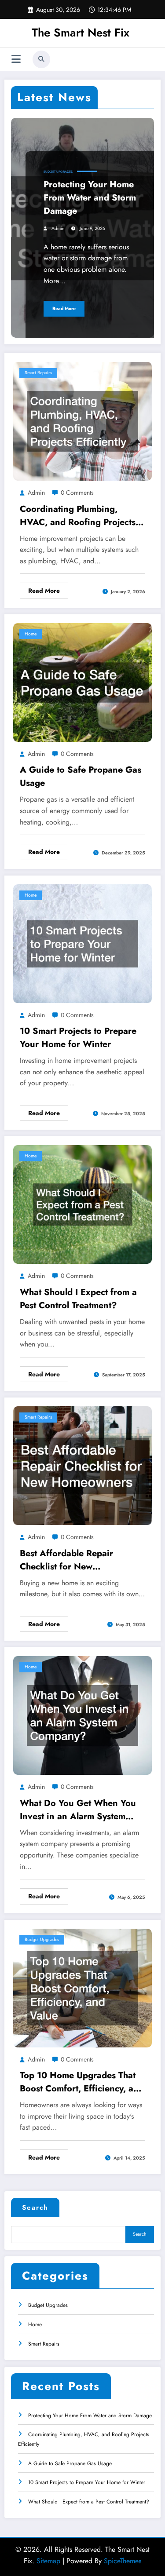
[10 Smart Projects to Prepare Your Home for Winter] (82, 943)
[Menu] (16, 59)
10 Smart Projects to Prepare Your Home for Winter (78, 1038)
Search (35, 2207)
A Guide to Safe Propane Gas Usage (81, 776)
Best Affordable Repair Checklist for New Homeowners (66, 1560)
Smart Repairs (38, 373)
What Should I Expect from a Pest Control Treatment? (78, 1299)
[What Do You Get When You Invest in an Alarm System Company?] (82, 1715)
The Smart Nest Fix (81, 33)
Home (31, 634)
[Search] (41, 59)
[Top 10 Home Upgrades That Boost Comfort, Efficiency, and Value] (82, 1987)
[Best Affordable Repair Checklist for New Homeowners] (82, 1465)
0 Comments (77, 493)
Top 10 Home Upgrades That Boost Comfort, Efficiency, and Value (82, 2082)
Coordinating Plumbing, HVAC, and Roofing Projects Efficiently (78, 516)
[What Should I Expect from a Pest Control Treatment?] (82, 1204)
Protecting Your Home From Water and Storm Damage (90, 198)
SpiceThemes (123, 2561)
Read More (64, 308)
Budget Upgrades (58, 172)
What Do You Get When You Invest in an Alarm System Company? (78, 1810)
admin (58, 228)
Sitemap (48, 2561)
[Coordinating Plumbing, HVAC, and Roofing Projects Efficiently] (82, 421)
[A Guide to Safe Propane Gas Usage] (82, 682)
